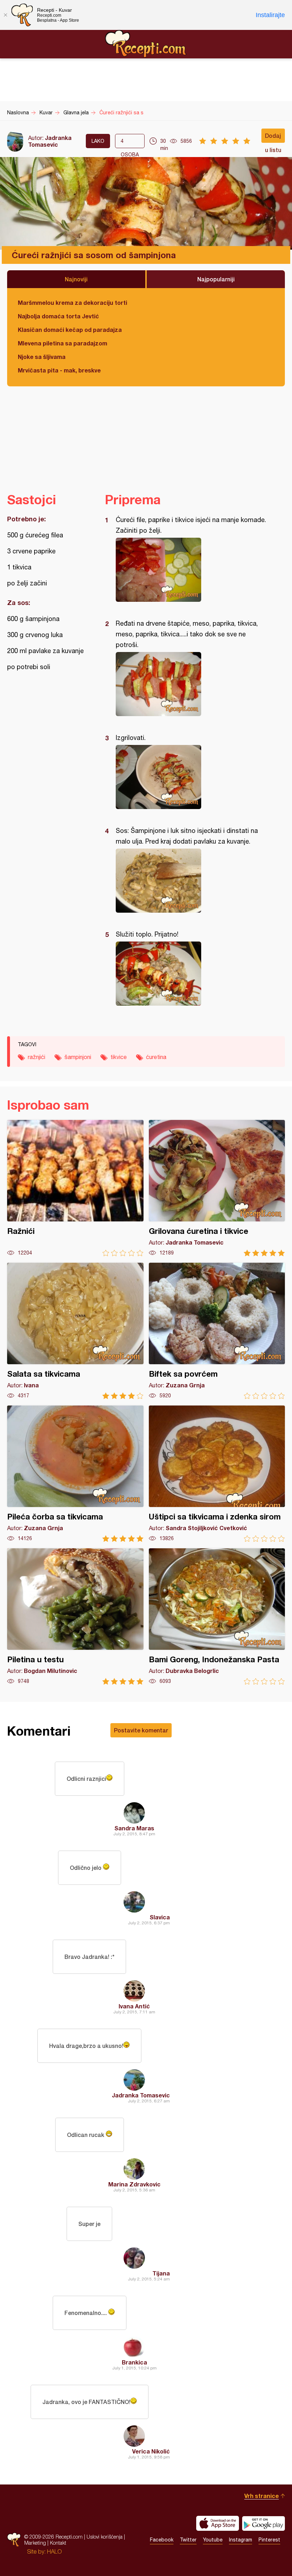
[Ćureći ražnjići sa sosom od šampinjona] (191, 570)
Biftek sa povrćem (217, 1331)
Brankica (134, 2362)
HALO (54, 2551)
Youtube (213, 2540)
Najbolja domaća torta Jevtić (58, 316)
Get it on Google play (264, 2523)
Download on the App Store (218, 2523)
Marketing (35, 2543)
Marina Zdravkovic (134, 2184)
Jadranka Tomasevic (50, 141)
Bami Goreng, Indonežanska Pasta (217, 1616)
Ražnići (75, 1188)
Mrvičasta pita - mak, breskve (59, 370)
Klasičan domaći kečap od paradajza (70, 330)
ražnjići (36, 1057)
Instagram (241, 2540)
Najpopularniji (216, 279)
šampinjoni (78, 1057)
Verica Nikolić (151, 2451)
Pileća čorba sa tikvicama (75, 1474)
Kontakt (58, 2543)
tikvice (119, 1057)
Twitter (188, 2540)
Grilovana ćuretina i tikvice (217, 1188)
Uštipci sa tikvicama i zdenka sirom (217, 1474)
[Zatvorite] (5, 15)
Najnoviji (76, 279)
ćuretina (156, 1057)
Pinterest (269, 2540)
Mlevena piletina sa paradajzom (62, 343)
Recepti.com (146, 44)
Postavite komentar (141, 1730)
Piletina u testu (75, 1616)
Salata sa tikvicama (75, 1331)
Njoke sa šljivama (42, 357)
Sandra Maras (134, 1828)
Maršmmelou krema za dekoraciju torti (72, 303)
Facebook (162, 2540)
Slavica (160, 1917)
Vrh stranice (262, 2496)
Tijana (161, 2273)
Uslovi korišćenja (105, 2537)
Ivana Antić (134, 2006)
